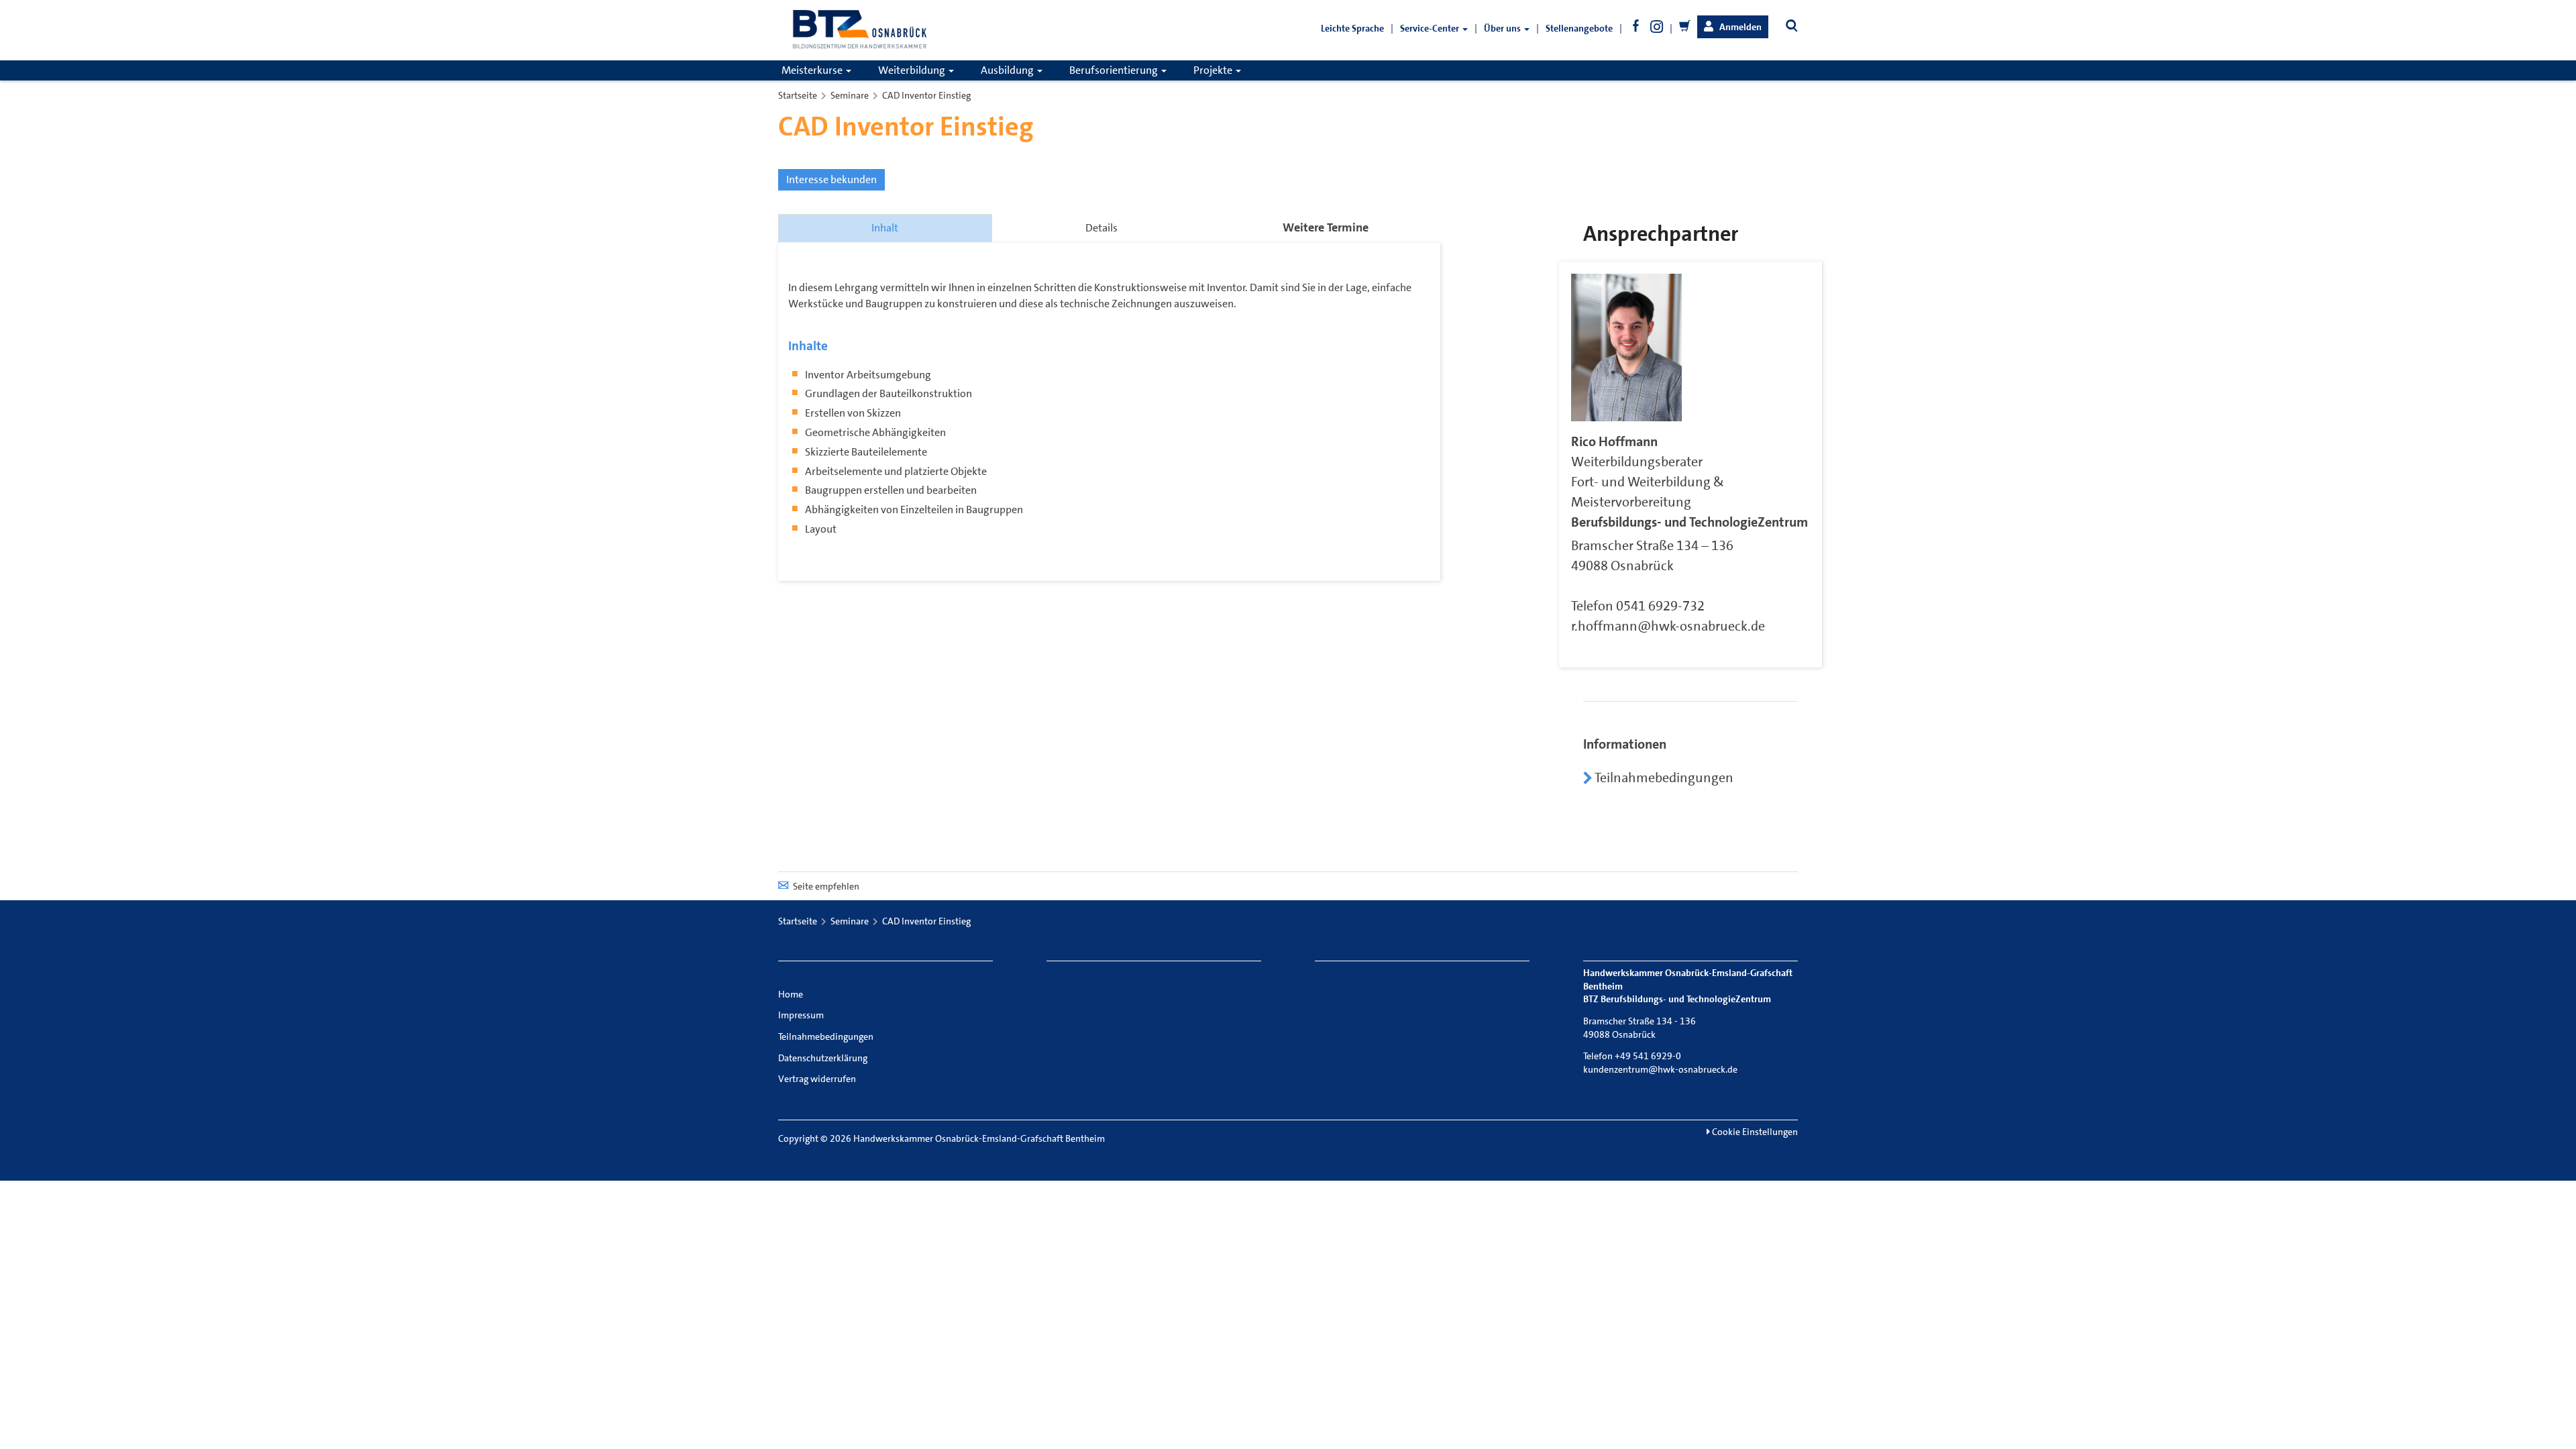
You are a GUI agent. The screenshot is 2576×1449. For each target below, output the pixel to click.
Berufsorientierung (1115, 70)
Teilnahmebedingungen (1663, 777)
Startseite (798, 95)
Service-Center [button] (1431, 28)
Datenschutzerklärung (823, 1058)
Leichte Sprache (1352, 28)
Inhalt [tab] (885, 228)
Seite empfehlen (826, 886)
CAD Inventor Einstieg (926, 95)
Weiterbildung (913, 70)
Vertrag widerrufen (817, 1079)
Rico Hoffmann (1614, 441)
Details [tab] (1102, 228)
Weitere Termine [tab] (1326, 227)
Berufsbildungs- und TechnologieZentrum (1689, 522)
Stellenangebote (1579, 28)
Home (791, 994)
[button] (1733, 27)
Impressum (801, 1015)
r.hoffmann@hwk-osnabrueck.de (1668, 626)
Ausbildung (1008, 70)
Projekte (1214, 70)
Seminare (850, 95)
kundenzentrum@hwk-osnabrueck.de (1660, 1069)
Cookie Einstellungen (1754, 1132)
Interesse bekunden (831, 179)
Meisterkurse (813, 70)
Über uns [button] (1503, 28)
